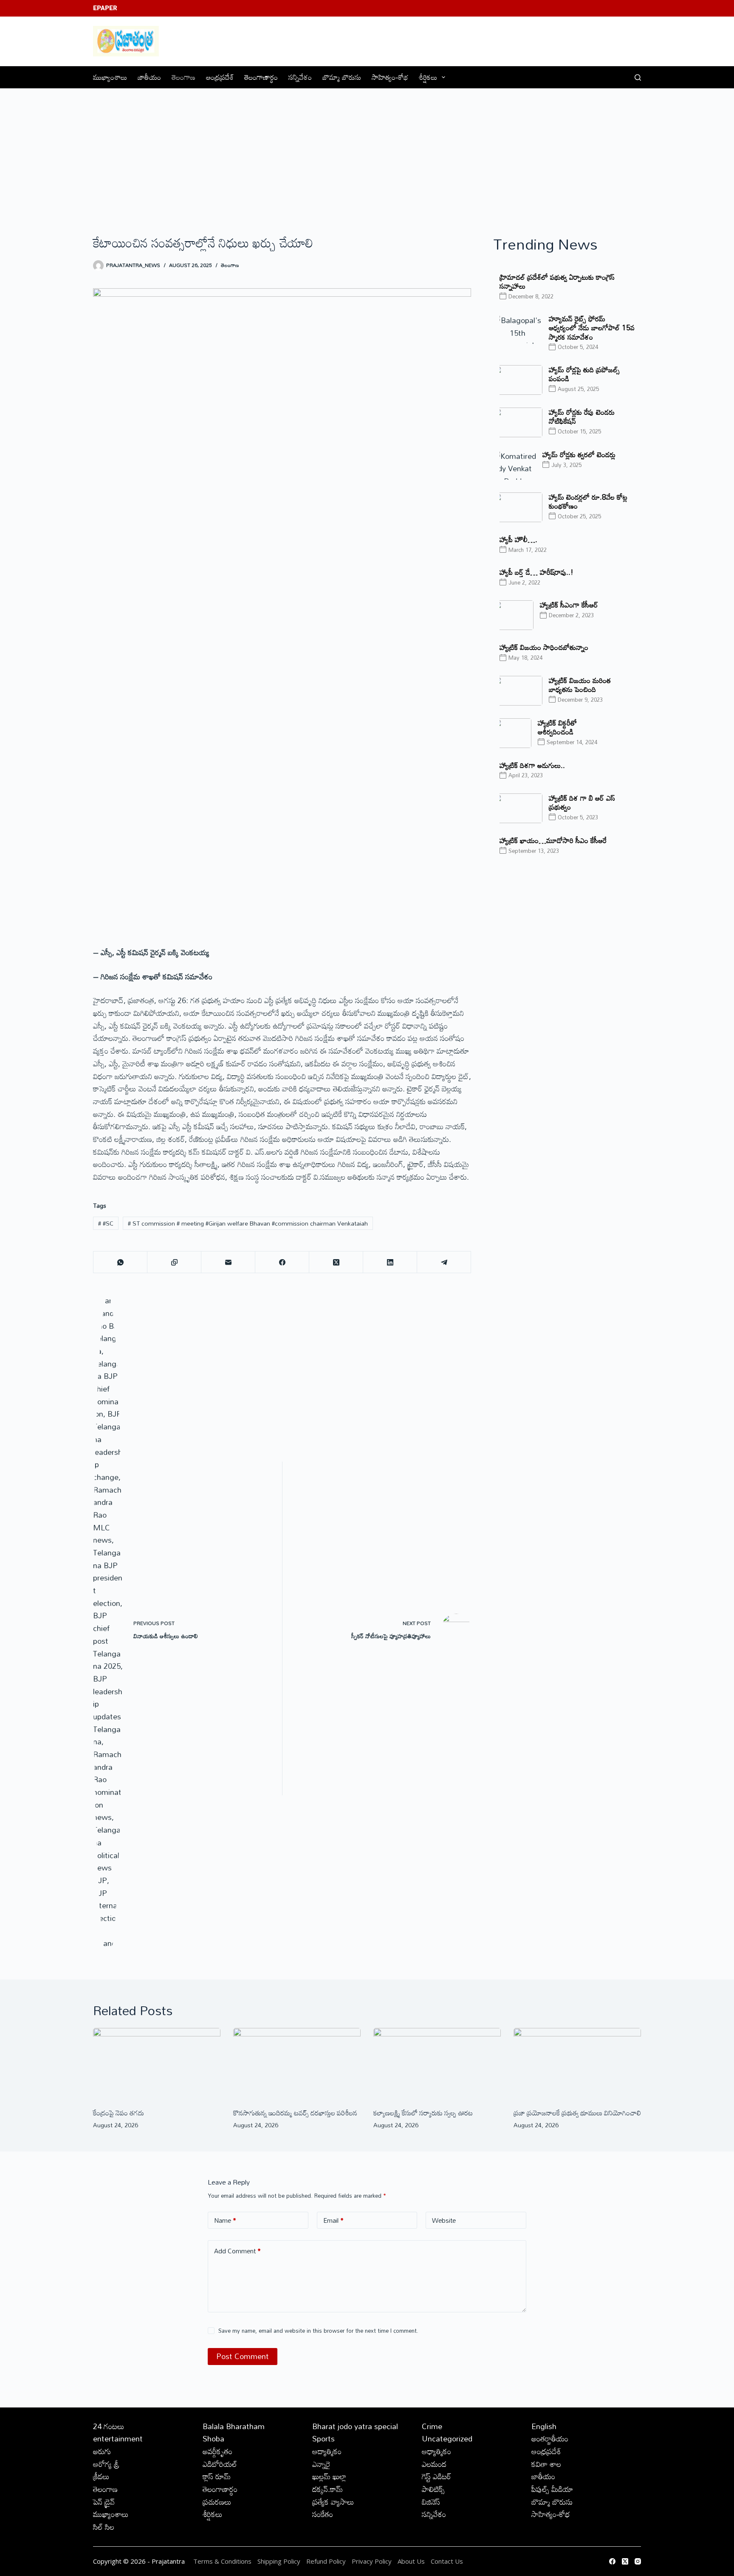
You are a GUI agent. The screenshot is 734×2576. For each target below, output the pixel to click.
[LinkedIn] (390, 1262)
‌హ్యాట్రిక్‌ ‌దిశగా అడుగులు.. (532, 765)
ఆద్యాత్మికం (327, 2451)
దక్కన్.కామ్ (327, 2489)
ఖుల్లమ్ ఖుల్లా (329, 2476)
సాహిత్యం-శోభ (390, 77)
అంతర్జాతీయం (550, 2438)
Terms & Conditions (222, 2561)
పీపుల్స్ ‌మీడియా (552, 2489)
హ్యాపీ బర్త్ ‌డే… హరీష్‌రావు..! (536, 572)
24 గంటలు (109, 2426)
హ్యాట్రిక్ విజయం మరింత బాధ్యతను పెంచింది (580, 685)
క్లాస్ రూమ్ (217, 2476)
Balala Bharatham (234, 2426)
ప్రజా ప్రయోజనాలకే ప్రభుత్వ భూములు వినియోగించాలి (577, 2113)
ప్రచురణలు (217, 2502)
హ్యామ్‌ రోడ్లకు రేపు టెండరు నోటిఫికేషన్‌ (582, 416)
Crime (432, 2426)
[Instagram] (638, 2561)
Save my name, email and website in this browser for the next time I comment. (318, 2331)
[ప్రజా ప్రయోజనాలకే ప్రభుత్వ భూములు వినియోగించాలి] (577, 2064)
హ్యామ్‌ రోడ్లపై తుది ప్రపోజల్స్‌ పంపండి (584, 374)
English (544, 2426)
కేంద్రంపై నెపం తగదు (119, 2113)
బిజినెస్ (431, 2502)
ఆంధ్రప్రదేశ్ (220, 77)
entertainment (118, 2438)
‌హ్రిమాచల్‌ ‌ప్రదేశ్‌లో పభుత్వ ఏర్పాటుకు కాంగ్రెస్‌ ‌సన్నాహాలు (557, 281)
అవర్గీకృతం (217, 2451)
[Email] (228, 1262)
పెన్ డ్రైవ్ (104, 2502)
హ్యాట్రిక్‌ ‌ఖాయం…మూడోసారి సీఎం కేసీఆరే (553, 840)
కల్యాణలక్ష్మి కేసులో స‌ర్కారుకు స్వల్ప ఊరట (423, 2113)
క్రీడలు (101, 2476)
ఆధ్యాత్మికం (436, 2451)
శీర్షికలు (428, 77)
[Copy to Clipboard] (174, 1262)
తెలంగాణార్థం (261, 77)
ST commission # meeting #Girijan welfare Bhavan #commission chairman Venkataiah (248, 1223)
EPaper (105, 8)
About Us (411, 2561)
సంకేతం (323, 2514)
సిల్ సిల (104, 2527)
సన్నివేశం (300, 77)
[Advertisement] (367, 152)
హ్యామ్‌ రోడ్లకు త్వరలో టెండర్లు (579, 454)
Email (333, 2220)
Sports (323, 2438)
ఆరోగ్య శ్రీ (106, 2464)
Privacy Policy (373, 2561)
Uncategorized (447, 2438)
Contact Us (447, 2561)
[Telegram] (444, 1262)
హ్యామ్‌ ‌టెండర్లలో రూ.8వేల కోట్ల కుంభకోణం (588, 501)
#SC (106, 1223)
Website (444, 2220)
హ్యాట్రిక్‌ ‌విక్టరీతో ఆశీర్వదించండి (557, 727)
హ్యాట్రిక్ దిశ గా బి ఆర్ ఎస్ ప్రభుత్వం (582, 802)
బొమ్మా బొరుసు (342, 77)
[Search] (638, 77)
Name (225, 2220)
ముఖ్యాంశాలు (110, 77)
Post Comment (243, 2356)
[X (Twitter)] (336, 1262)
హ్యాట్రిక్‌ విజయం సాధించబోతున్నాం (544, 647)
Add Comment (237, 2251)
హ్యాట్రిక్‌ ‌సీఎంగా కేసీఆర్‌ (569, 605)
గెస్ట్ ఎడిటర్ (436, 2476)
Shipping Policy (279, 2561)
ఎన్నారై (321, 2464)
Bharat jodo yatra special (355, 2426)
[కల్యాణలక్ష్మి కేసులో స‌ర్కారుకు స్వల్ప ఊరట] (437, 2064)
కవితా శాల (546, 2464)
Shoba (213, 2438)
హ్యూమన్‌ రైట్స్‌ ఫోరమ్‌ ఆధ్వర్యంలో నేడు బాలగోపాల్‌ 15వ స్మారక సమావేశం (592, 328)
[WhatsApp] (120, 1262)
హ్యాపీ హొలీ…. (518, 539)
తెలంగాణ (183, 77)
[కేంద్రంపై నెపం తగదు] (157, 2064)
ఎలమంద (434, 2464)
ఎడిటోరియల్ (220, 2464)
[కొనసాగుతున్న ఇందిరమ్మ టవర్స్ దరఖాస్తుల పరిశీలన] (297, 2064)
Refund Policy (326, 2561)
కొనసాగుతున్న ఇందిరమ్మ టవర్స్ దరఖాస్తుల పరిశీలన (295, 2113)
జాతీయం (149, 77)
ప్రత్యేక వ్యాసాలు (333, 2502)
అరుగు (102, 2451)
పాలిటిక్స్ (433, 2489)
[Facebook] (282, 1262)
